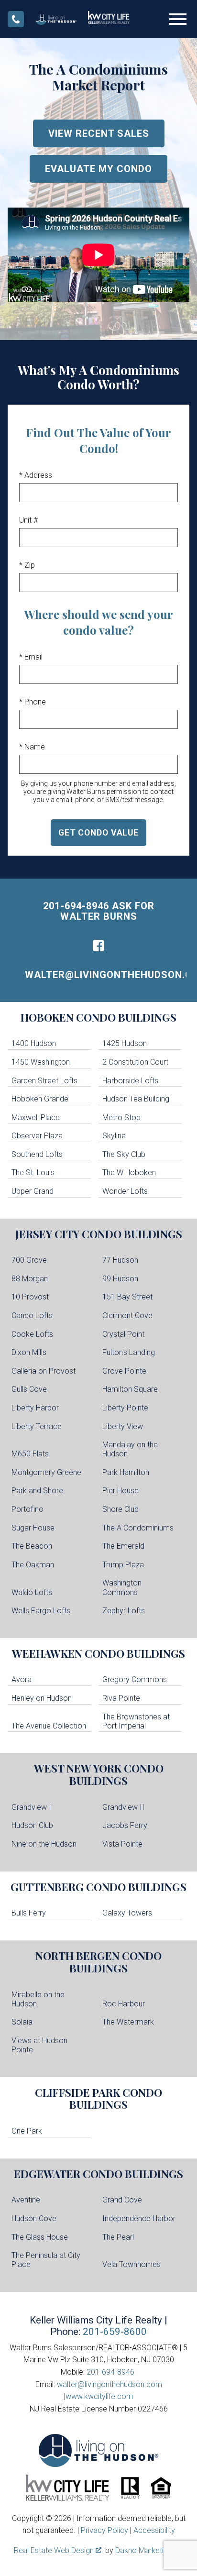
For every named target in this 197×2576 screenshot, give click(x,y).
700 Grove (29, 1260)
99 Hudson (120, 1279)
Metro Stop (121, 1117)
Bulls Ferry (29, 1913)
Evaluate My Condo (98, 169)
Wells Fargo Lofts (41, 1611)
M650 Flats (30, 1454)
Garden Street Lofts (44, 1081)
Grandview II (123, 1807)
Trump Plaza (123, 1565)
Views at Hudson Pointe (39, 2045)
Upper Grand (33, 1191)
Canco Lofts (32, 1316)
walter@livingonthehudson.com (106, 975)
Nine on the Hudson (44, 1844)
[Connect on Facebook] (98, 946)
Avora (22, 1679)
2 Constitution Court (135, 1062)
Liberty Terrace (37, 1426)
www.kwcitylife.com (99, 2396)
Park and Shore (37, 1491)
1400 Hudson (34, 1043)
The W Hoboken (129, 1172)
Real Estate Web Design (55, 2550)
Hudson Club (32, 1825)
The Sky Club (124, 1154)
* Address (36, 475)
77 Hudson (120, 1260)
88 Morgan (30, 1279)
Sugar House (33, 1528)
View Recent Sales (99, 133)
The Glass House (40, 2237)
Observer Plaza (37, 1136)
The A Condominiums (138, 1528)
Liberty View (123, 1426)
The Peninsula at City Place (46, 2260)
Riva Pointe (121, 1698)
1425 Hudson (125, 1043)
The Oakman (33, 1565)
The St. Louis (33, 1172)
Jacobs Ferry (125, 1825)
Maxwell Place (36, 1117)
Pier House (120, 1491)
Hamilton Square (130, 1389)
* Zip (27, 565)
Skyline (114, 1136)
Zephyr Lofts (124, 1611)
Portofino (27, 1509)
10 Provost (30, 1297)
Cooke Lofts (32, 1334)
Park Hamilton (126, 1472)
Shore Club (120, 1509)
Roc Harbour (124, 2004)
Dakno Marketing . (148, 2550)
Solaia (22, 2022)
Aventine (26, 2200)
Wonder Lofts (125, 1191)
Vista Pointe (122, 1844)
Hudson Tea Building (136, 1099)
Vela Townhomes (131, 2264)
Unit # (28, 520)
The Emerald (123, 1546)
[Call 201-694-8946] (16, 19)
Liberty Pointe (125, 1408)
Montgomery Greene (46, 1472)
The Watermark (128, 2022)
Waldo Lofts (32, 1592)
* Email (31, 657)
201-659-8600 (115, 2332)
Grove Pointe (124, 1371)
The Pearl (118, 2237)
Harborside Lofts (130, 1081)
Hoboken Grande (40, 1099)
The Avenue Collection (49, 1726)
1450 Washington (41, 1062)
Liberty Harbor (35, 1408)
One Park (27, 2131)
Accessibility (154, 2530)
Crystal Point (123, 1334)
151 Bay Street (127, 1297)
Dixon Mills (29, 1352)
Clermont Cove (127, 1316)
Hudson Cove (34, 2218)
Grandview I (31, 1807)
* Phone (33, 702)
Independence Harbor (139, 2218)
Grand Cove (122, 2200)
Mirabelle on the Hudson (38, 1999)
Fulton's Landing (129, 1352)
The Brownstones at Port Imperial (136, 1721)
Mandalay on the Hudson (130, 1449)
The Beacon (32, 1546)
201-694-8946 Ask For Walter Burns (99, 911)
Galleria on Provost (44, 1371)
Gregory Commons (135, 1679)
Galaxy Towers (127, 1913)
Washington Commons (122, 1587)
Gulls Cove (29, 1389)
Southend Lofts (37, 1154)
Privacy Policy (104, 2530)
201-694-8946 (110, 2372)
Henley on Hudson (42, 1698)
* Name (32, 747)
